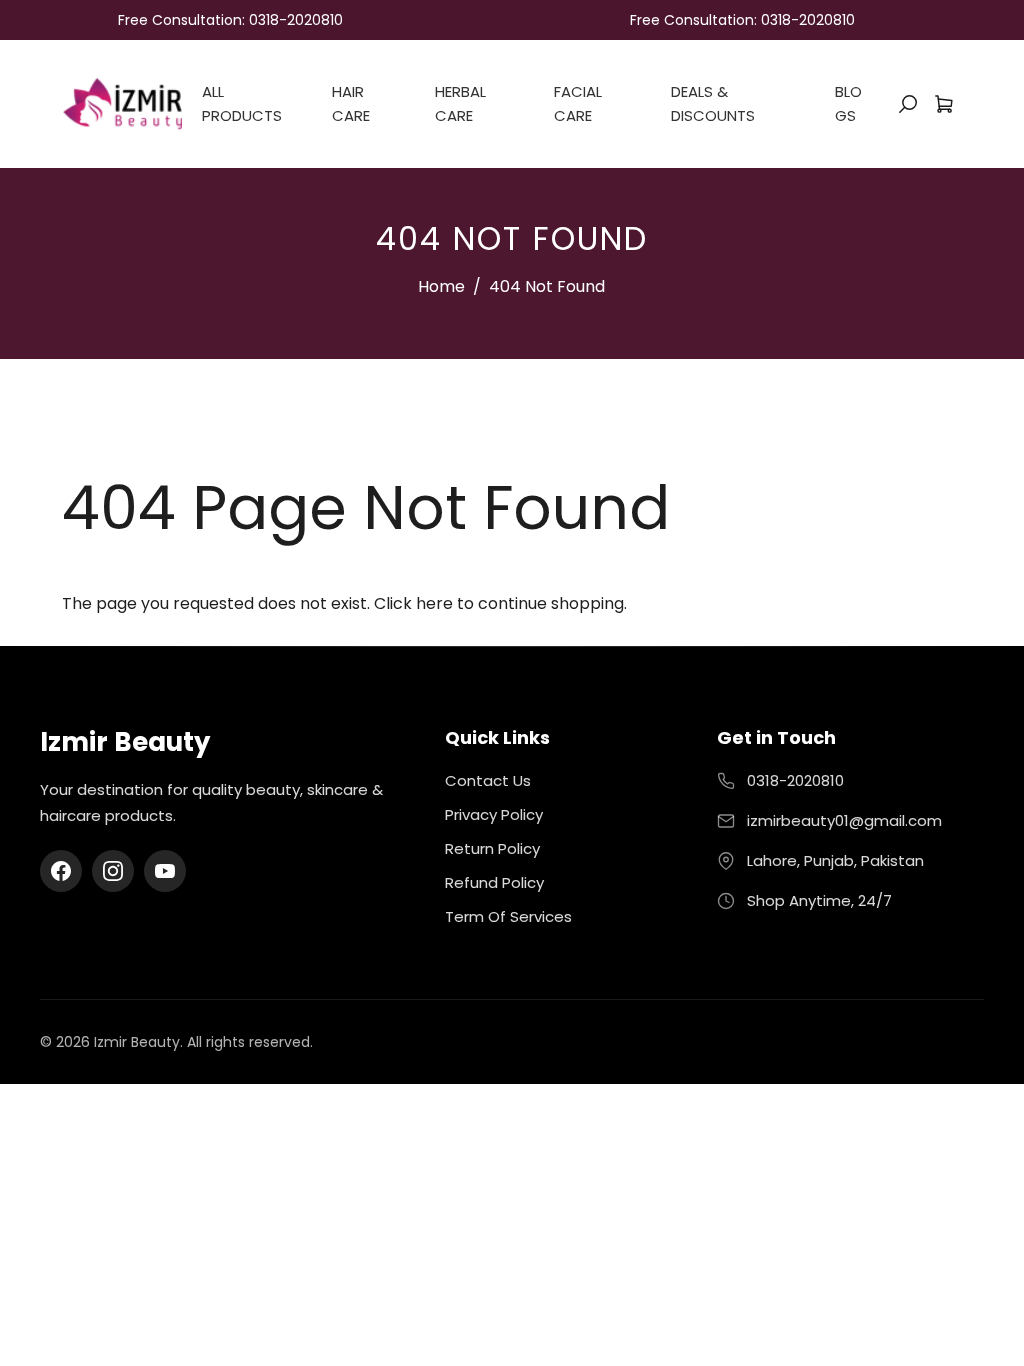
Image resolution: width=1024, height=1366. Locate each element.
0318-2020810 (795, 780)
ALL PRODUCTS (242, 103)
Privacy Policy (494, 814)
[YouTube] (165, 871)
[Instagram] (113, 871)
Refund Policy (494, 882)
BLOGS (848, 103)
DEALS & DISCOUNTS (713, 103)
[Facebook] (61, 871)
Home (441, 286)
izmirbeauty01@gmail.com (844, 820)
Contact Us (488, 780)
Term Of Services (508, 916)
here (434, 603)
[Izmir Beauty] (122, 102)
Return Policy (492, 848)
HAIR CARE (351, 103)
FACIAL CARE (578, 103)
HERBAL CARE (460, 103)
